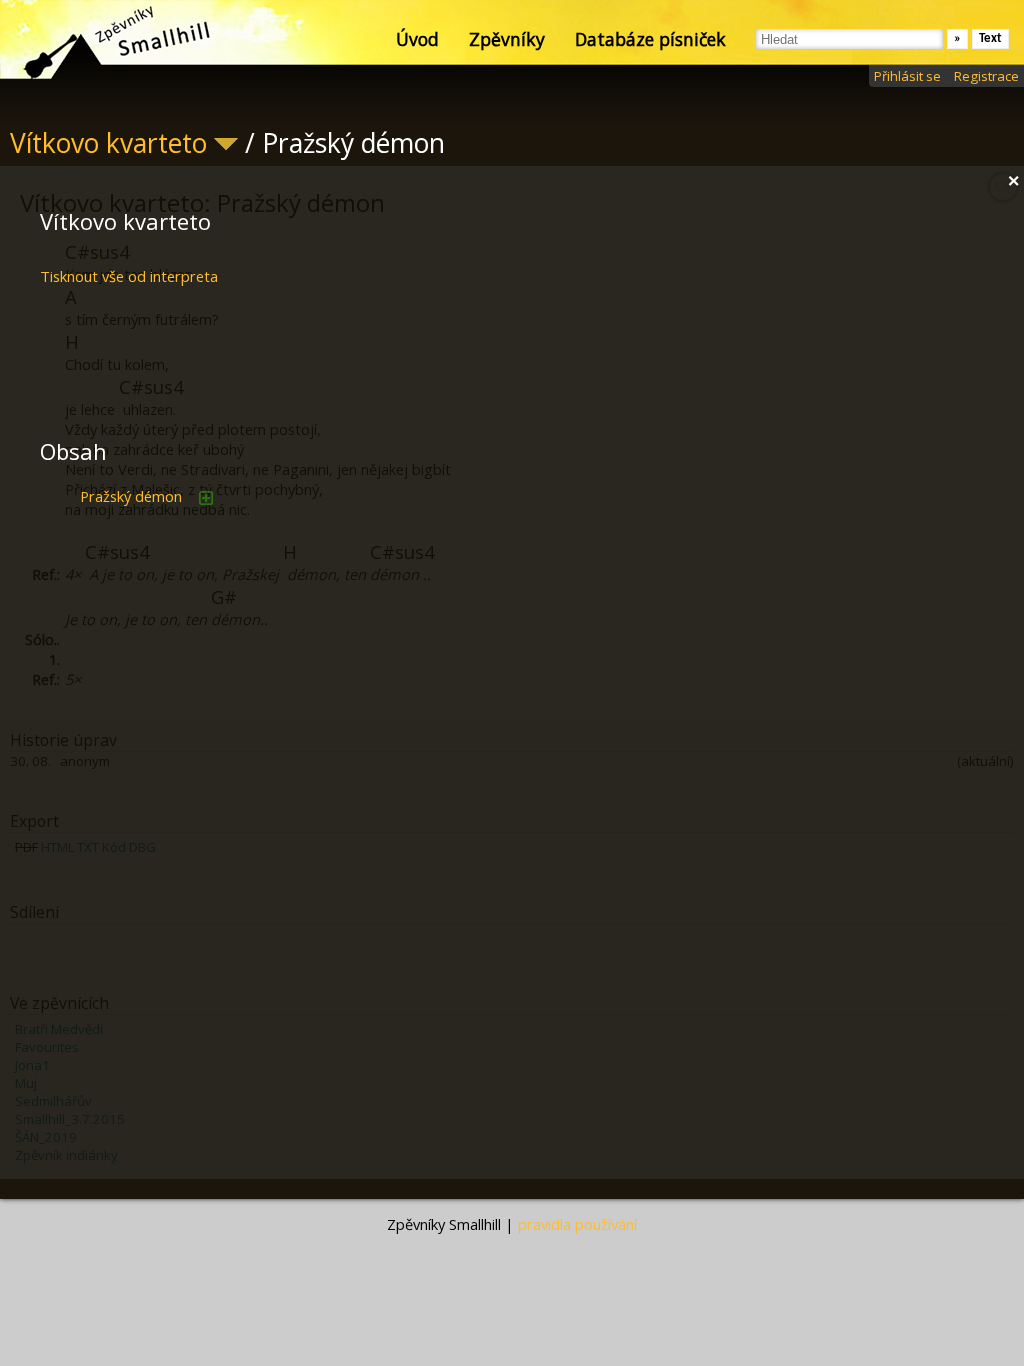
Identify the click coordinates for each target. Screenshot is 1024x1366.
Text (990, 38)
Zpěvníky (507, 39)
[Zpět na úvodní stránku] (100, 40)
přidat (206, 498)
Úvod (417, 39)
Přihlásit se (907, 76)
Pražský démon (131, 496)
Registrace (986, 76)
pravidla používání (577, 1224)
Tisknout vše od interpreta (129, 276)
